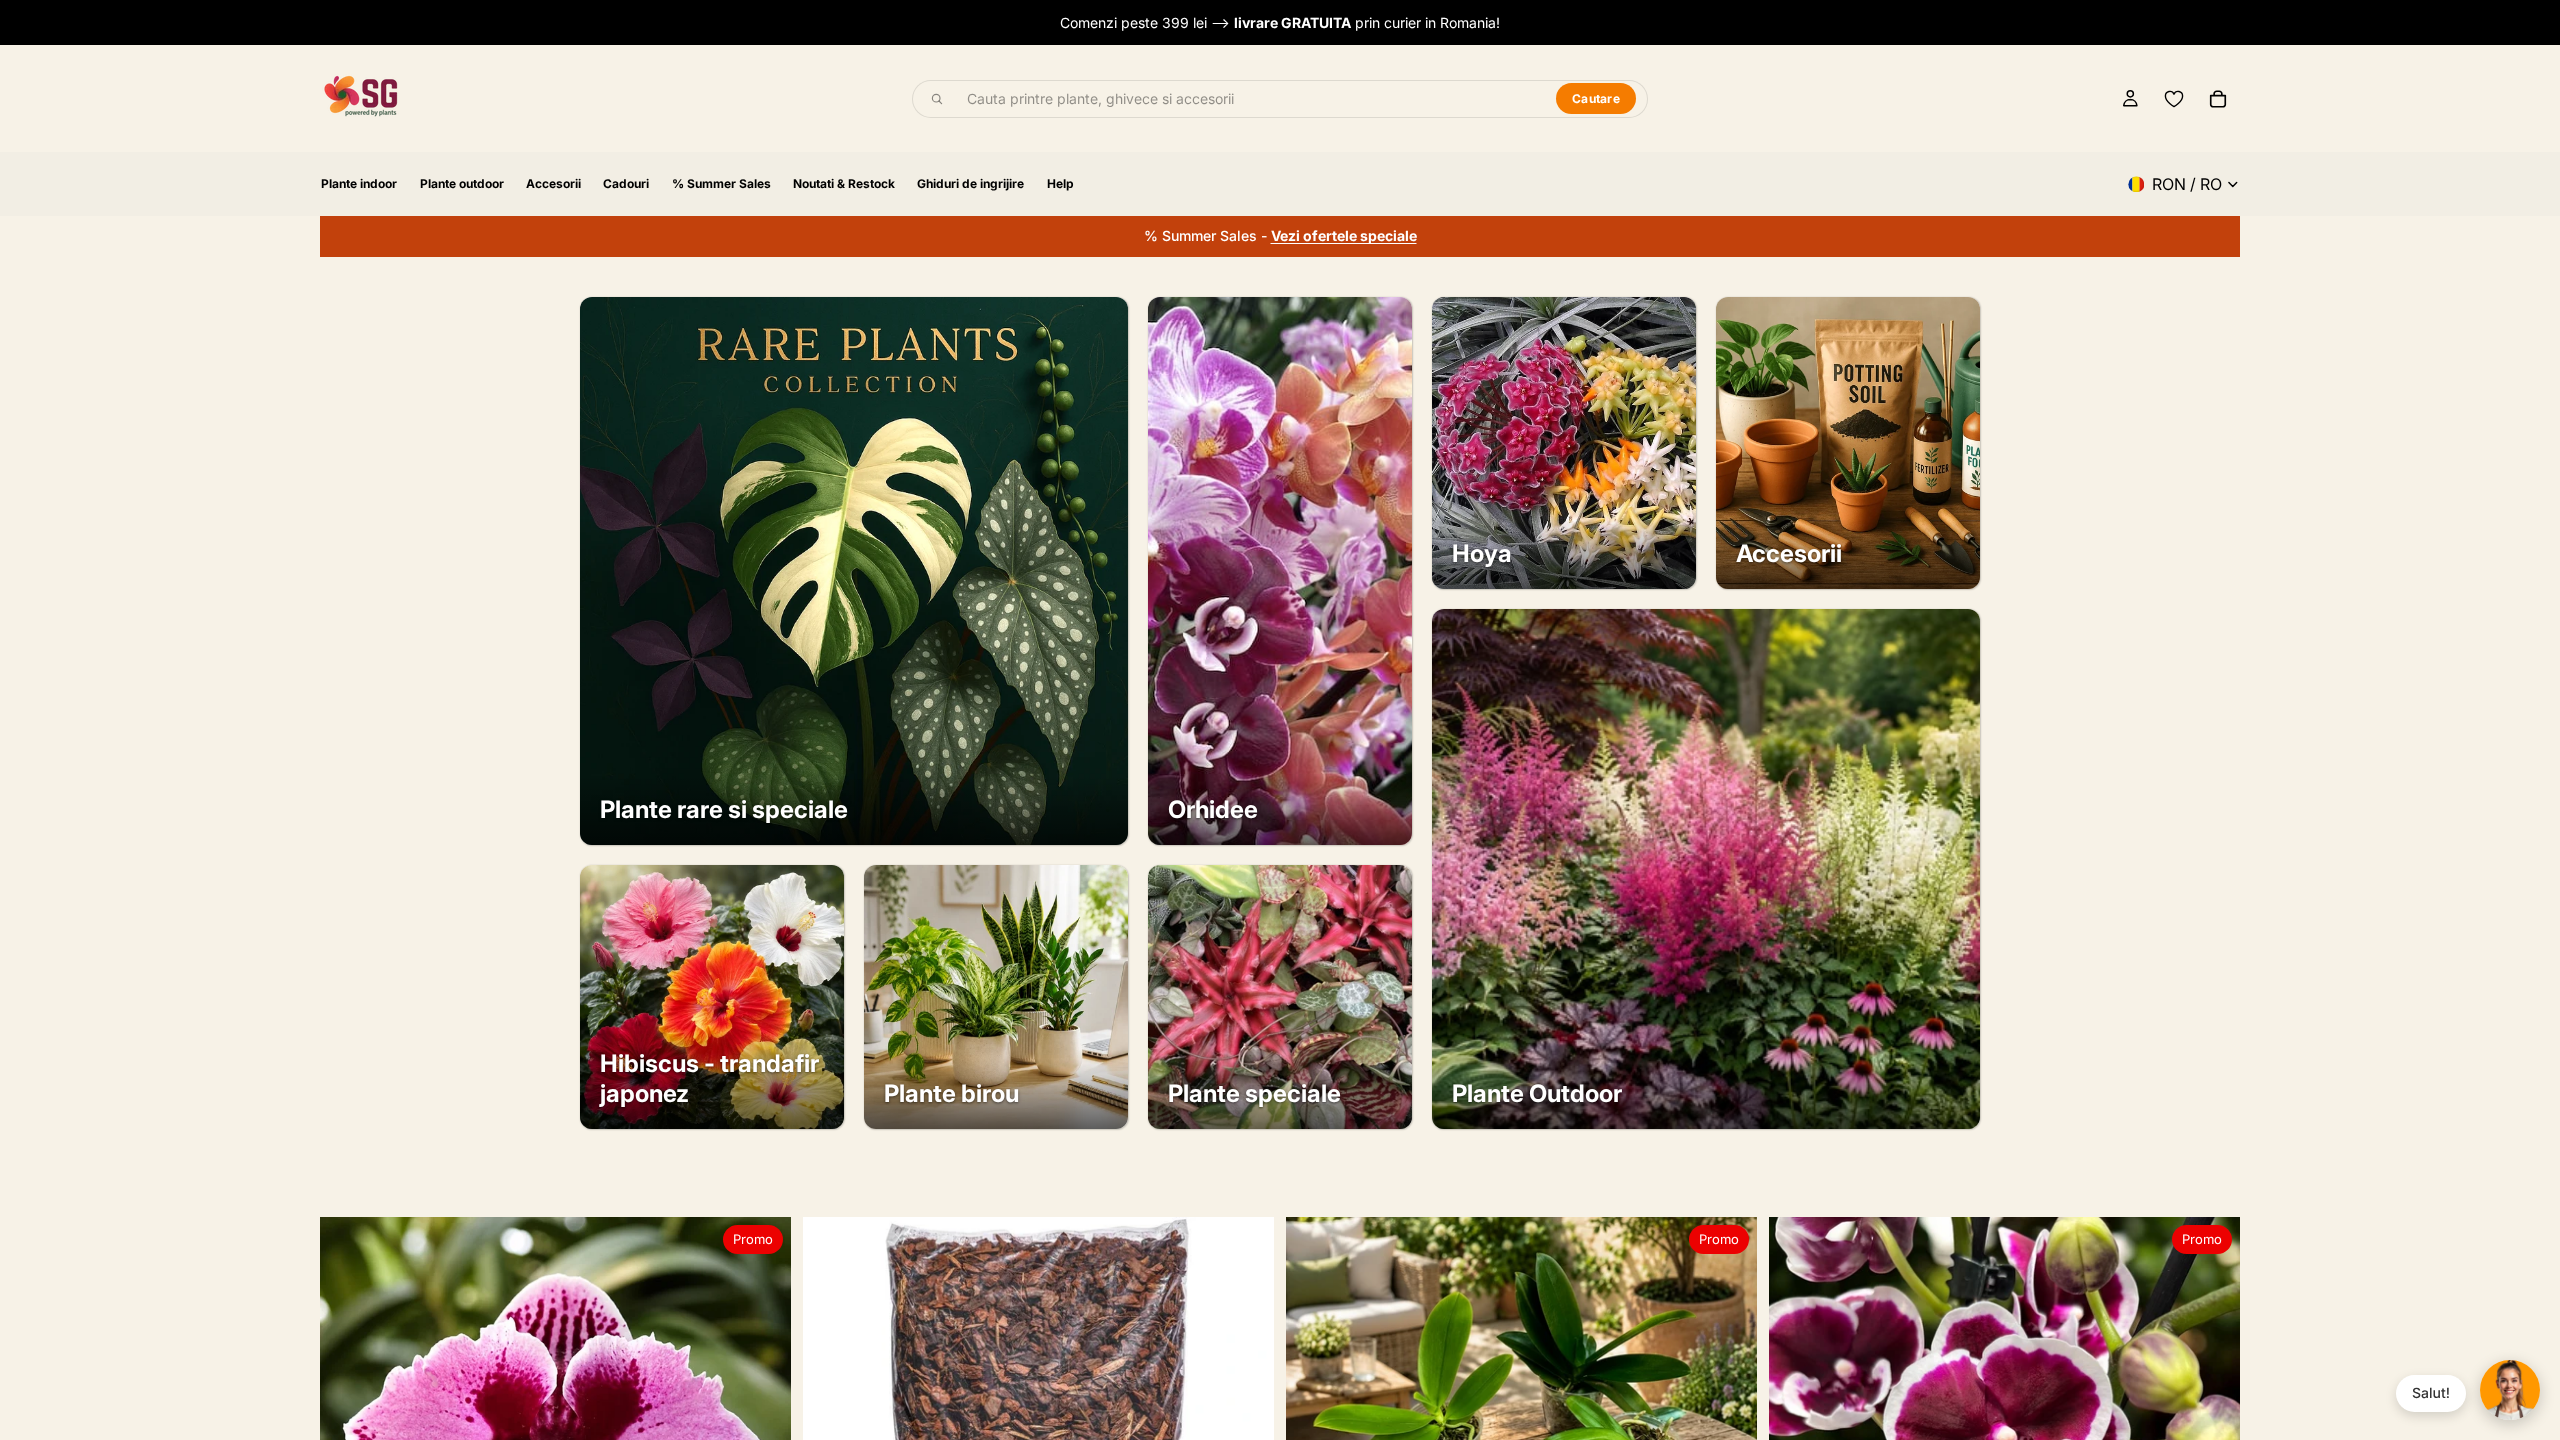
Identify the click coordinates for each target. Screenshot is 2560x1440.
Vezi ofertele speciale (1344, 235)
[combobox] (1250, 99)
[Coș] (2218, 99)
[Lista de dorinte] (2174, 99)
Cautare (1596, 98)
